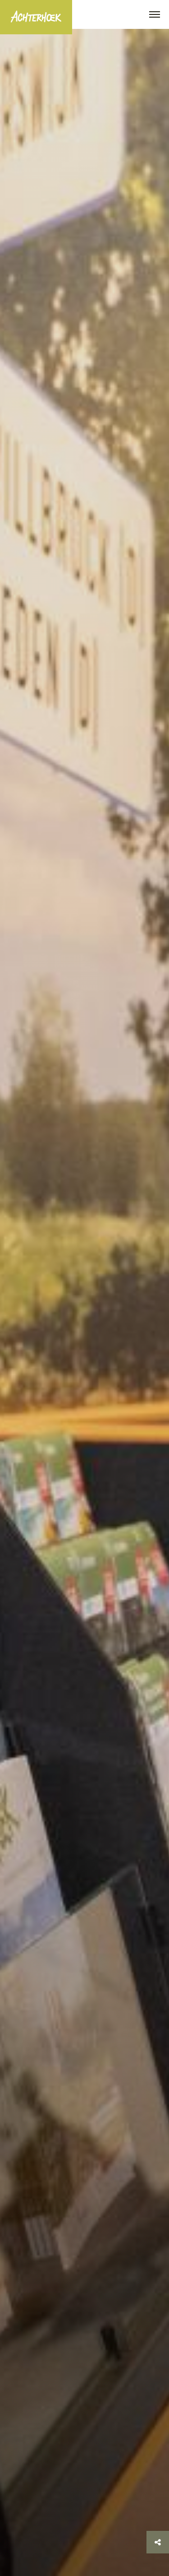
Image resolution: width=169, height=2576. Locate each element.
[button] (155, 15)
